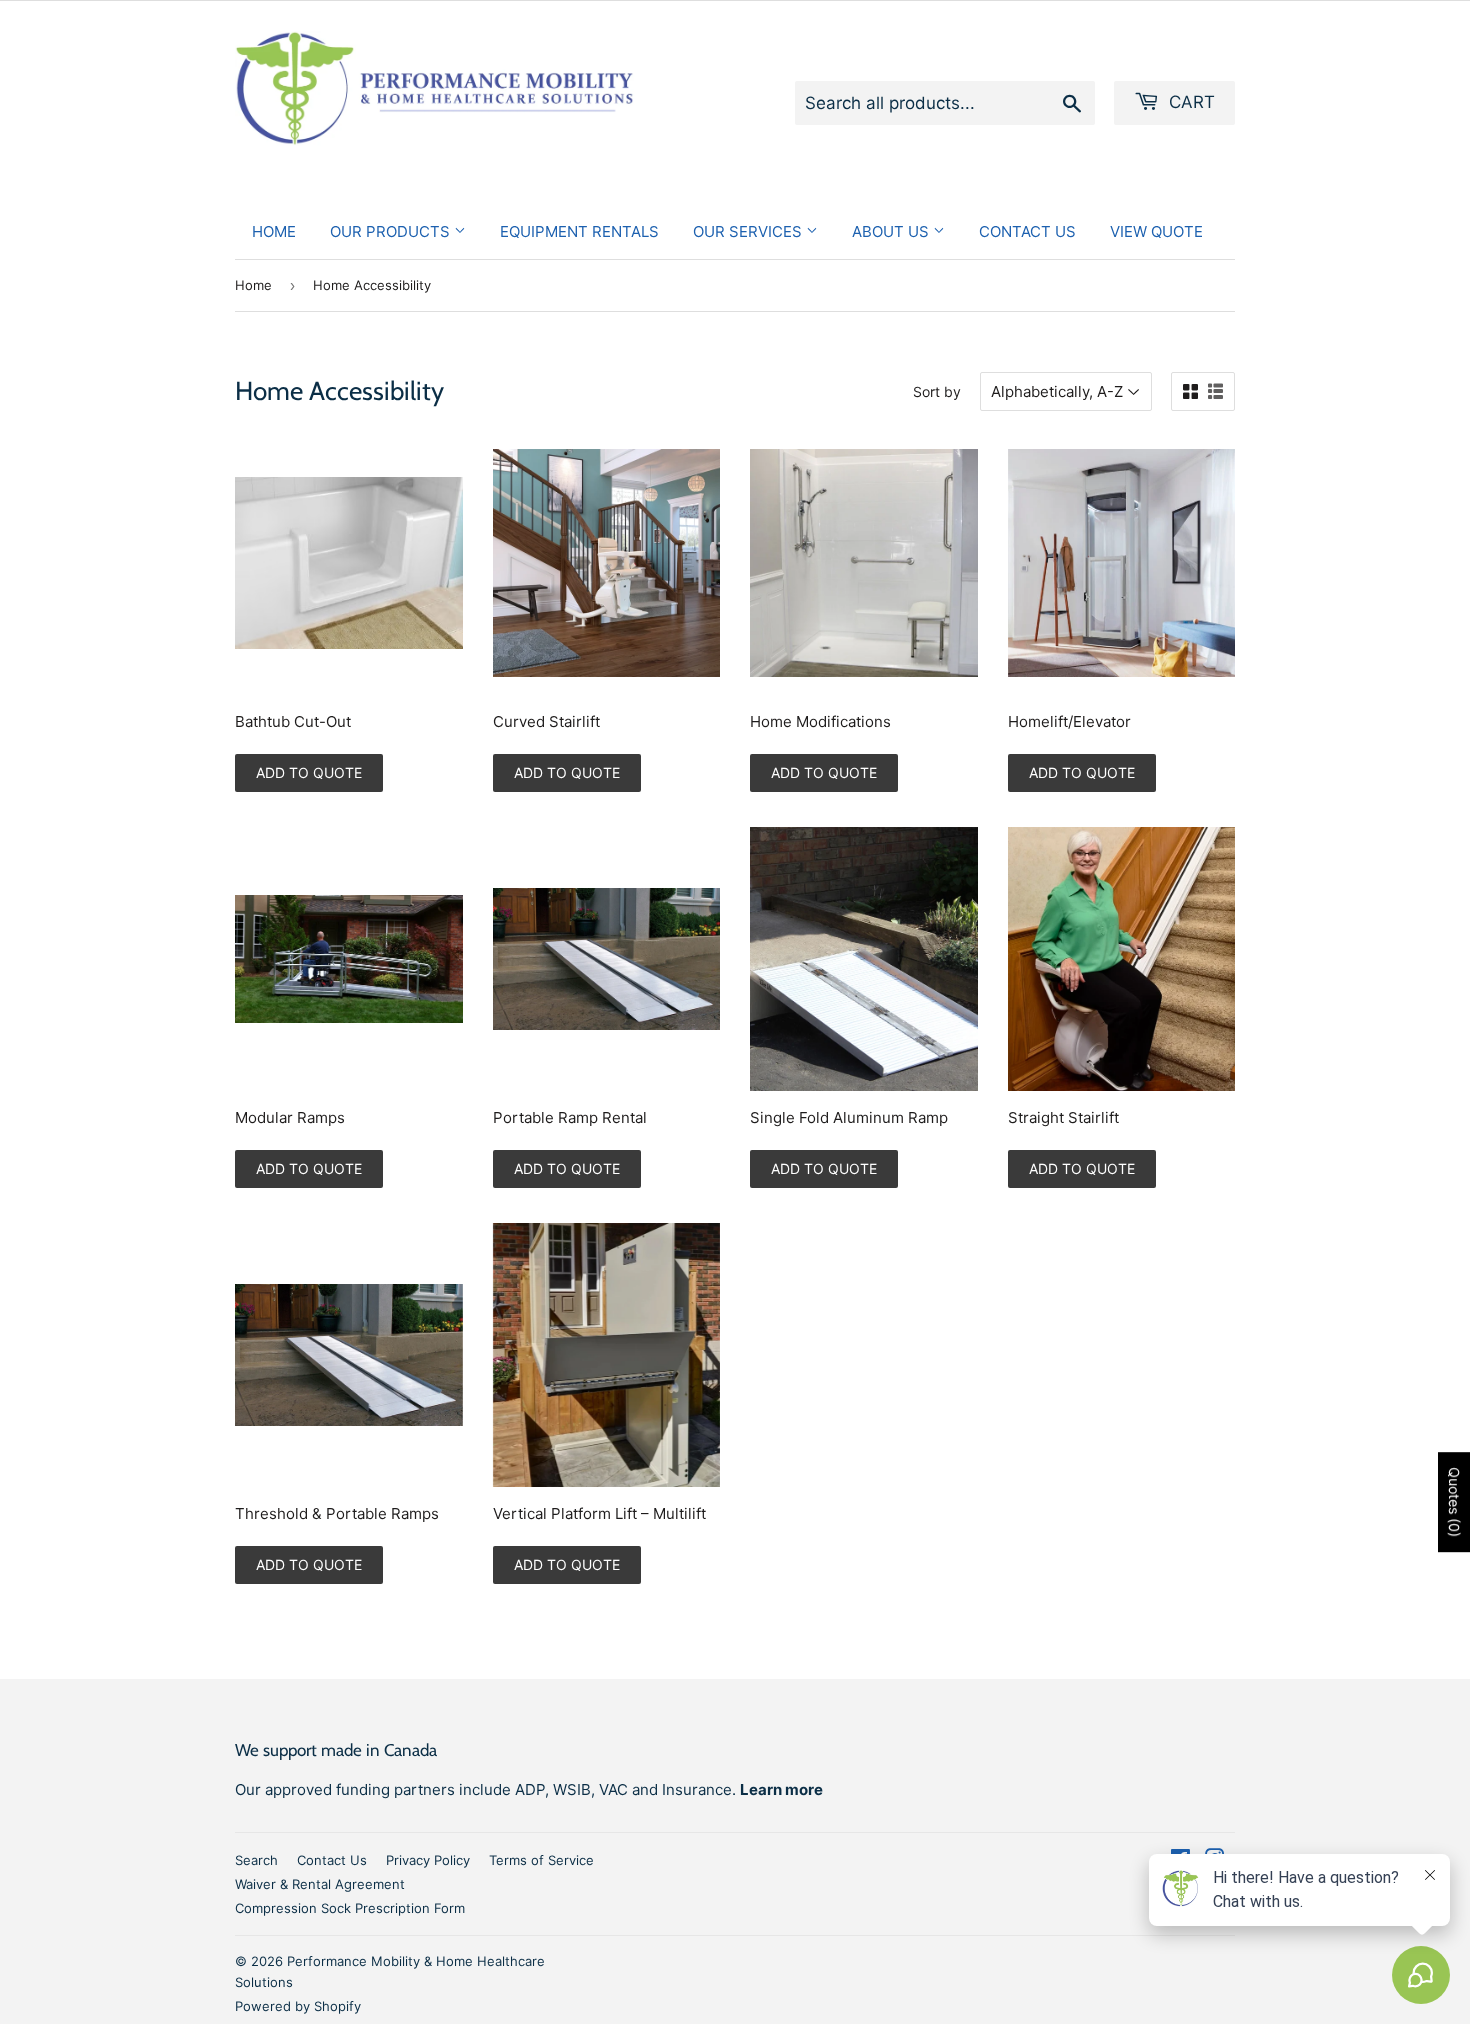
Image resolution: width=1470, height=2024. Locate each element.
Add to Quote (309, 772)
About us (892, 231)
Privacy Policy (428, 1860)
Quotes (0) (1454, 1502)
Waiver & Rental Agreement (320, 1884)
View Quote (1156, 231)
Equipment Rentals (579, 231)
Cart (1189, 102)
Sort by (937, 391)
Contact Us (1027, 231)
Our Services (749, 231)
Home (274, 231)
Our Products (392, 231)
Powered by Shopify (298, 2006)
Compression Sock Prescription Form (350, 1908)
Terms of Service (541, 1860)
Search (256, 1860)
